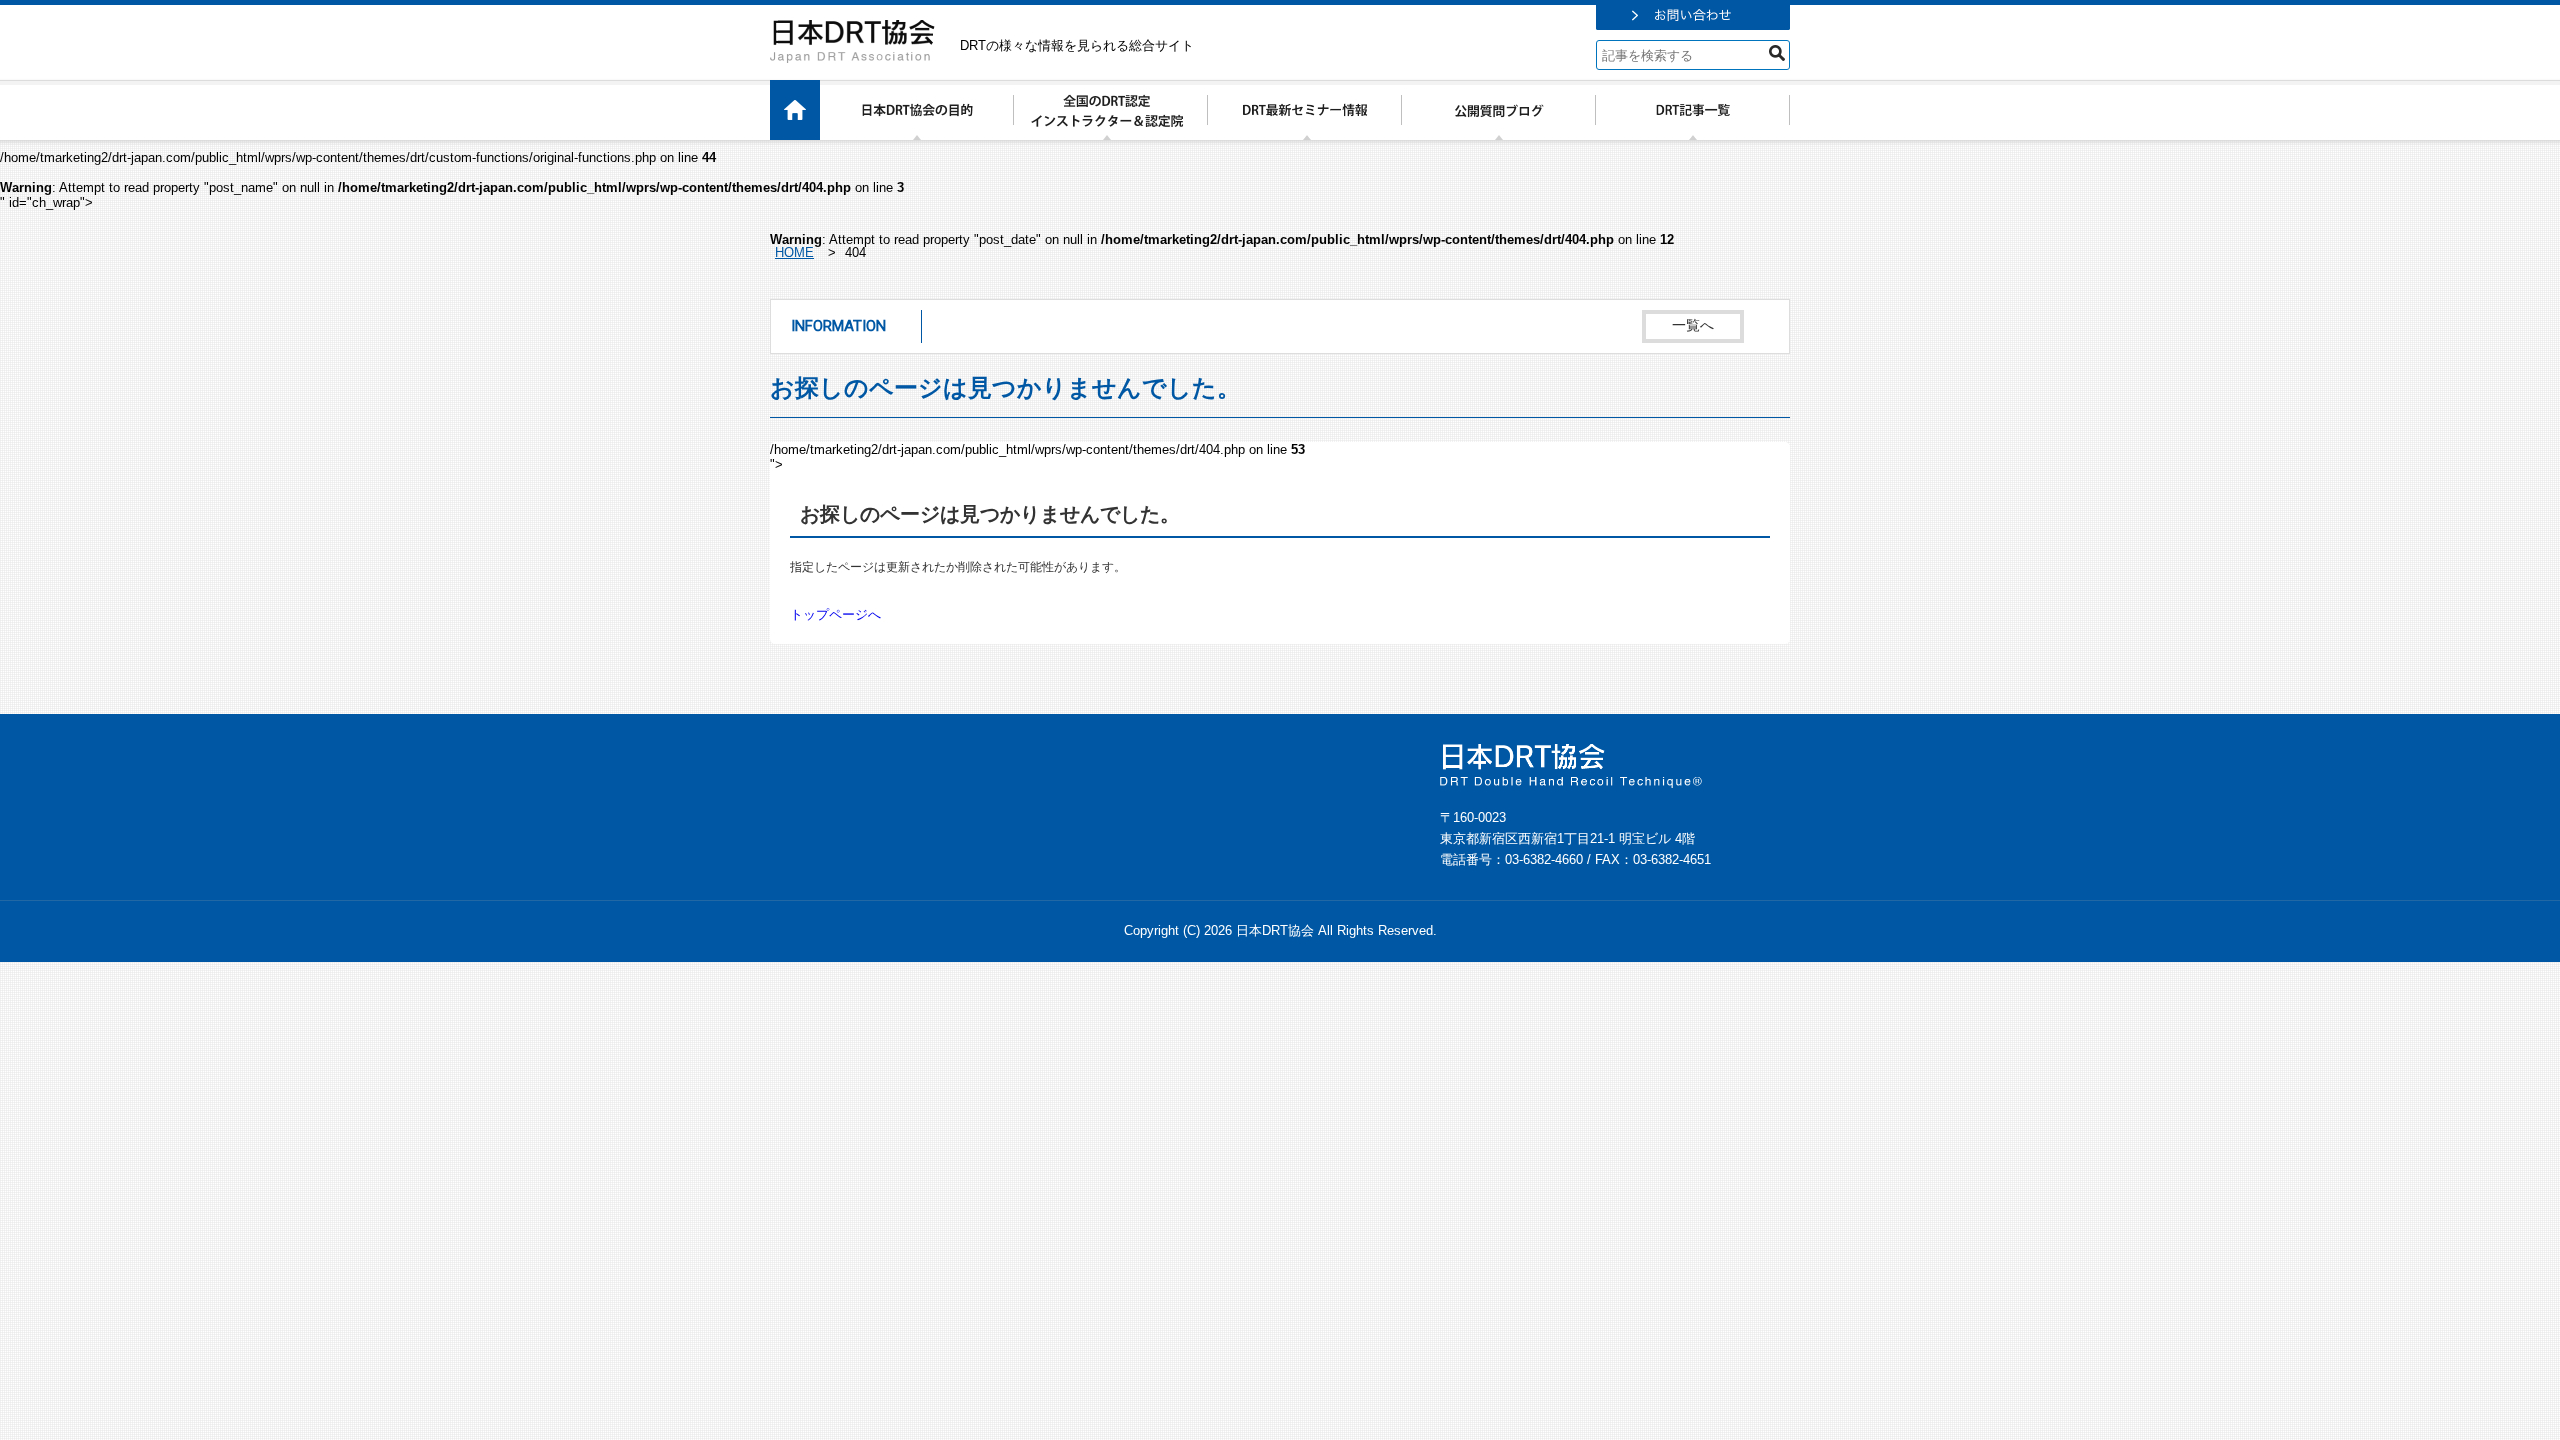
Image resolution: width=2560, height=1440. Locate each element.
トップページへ (835, 614)
